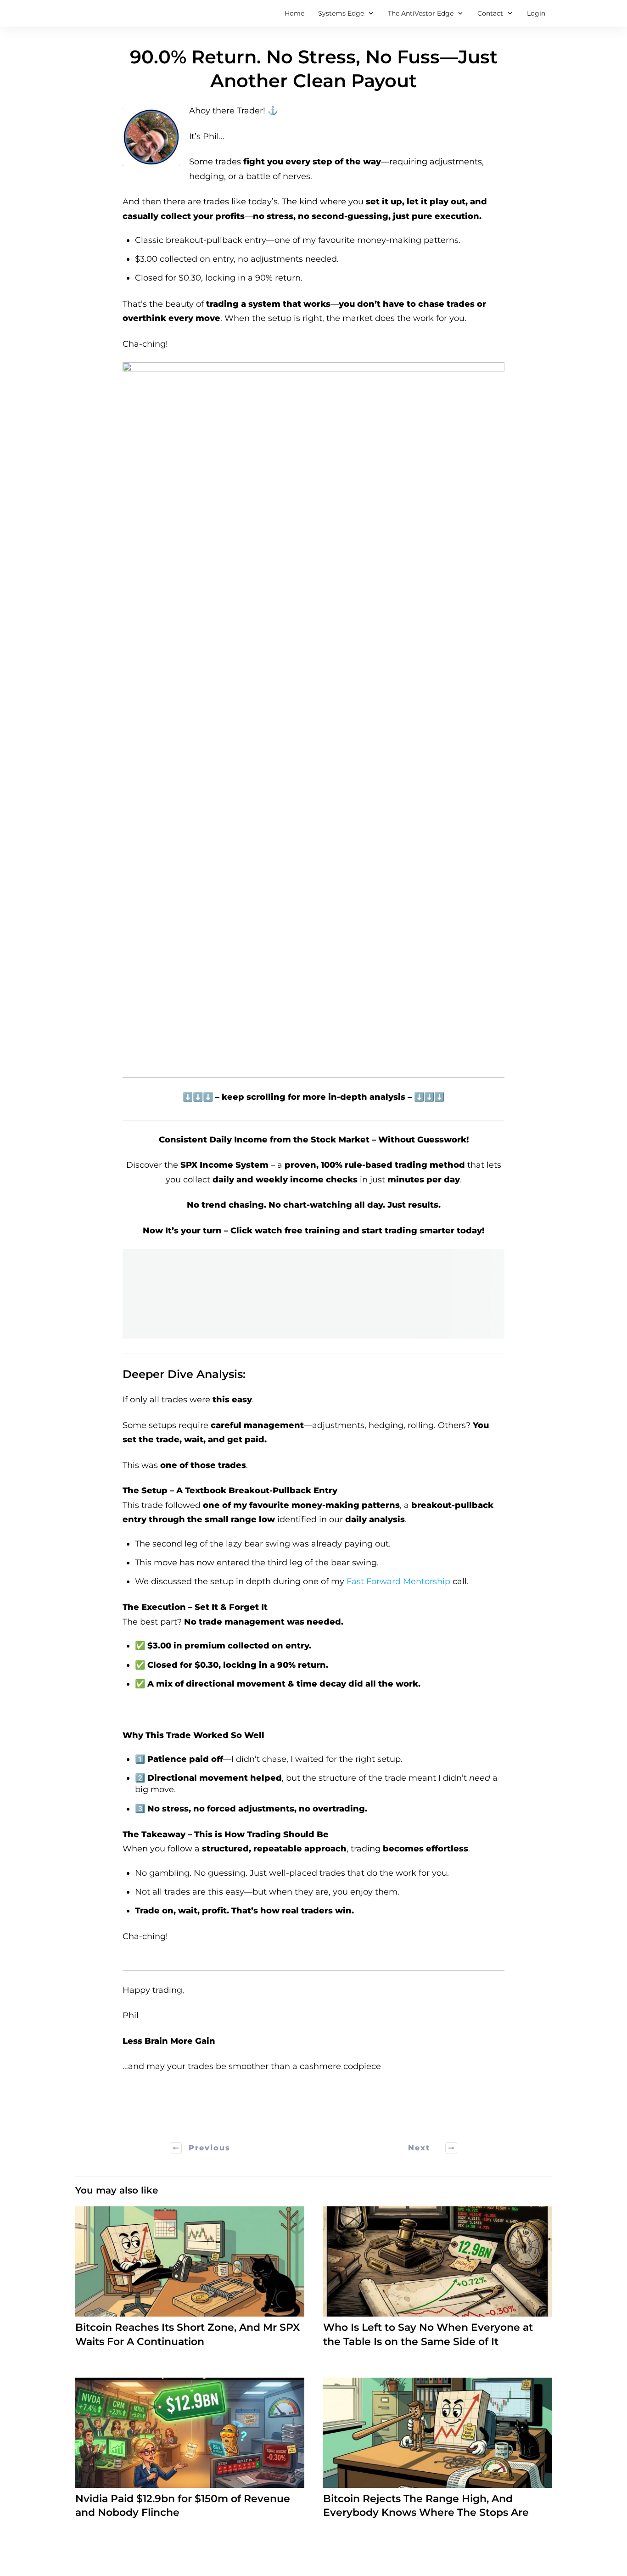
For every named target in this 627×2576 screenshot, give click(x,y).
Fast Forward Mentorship (398, 1581)
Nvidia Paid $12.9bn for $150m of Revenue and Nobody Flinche (190, 2454)
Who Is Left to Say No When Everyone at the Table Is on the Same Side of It (437, 2283)
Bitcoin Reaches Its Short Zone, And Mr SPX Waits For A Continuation (190, 2283)
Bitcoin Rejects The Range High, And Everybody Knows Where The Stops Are (437, 2454)
